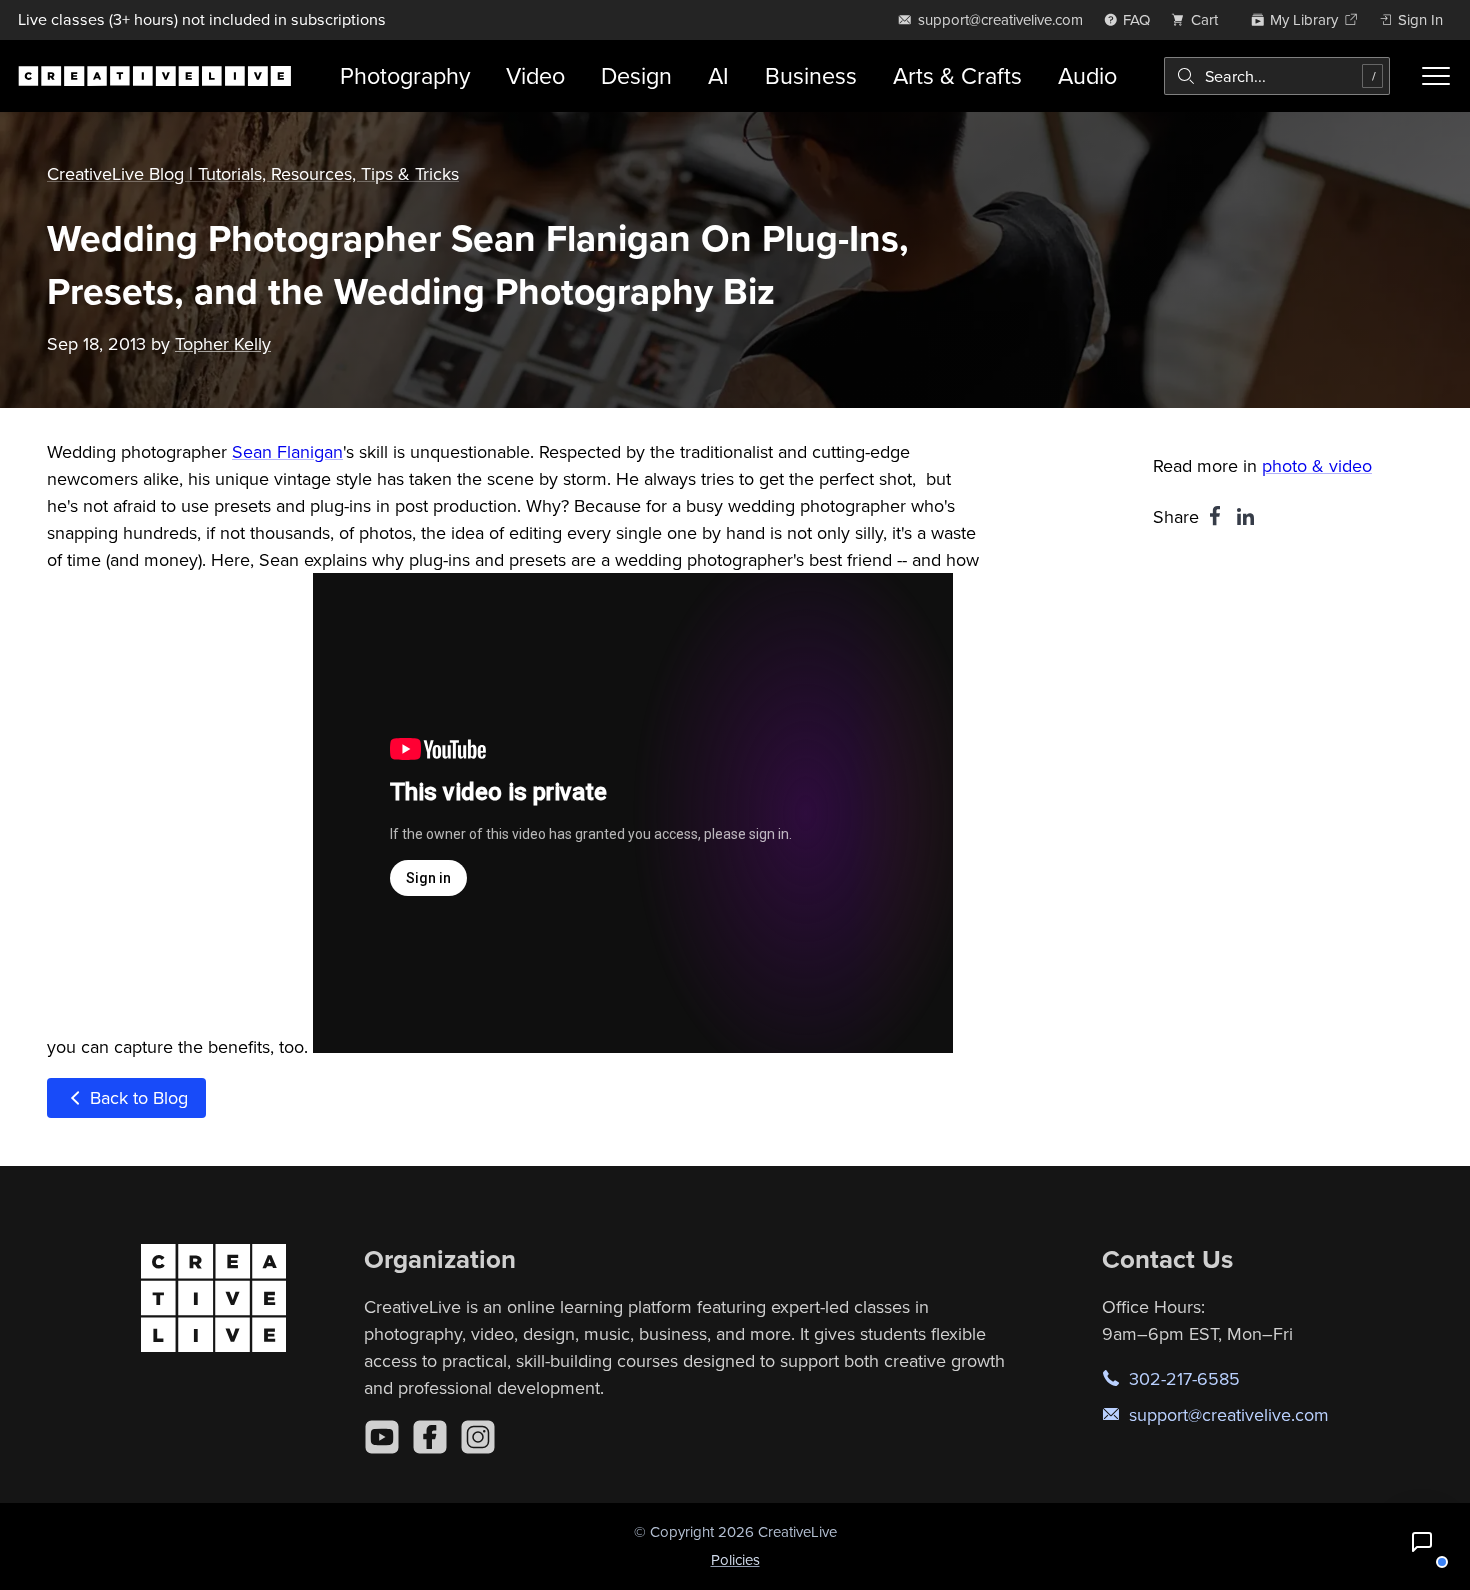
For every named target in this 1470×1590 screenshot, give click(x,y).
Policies (735, 1559)
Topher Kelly (223, 343)
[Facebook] (430, 1437)
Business (811, 75)
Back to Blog (136, 1097)
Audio (1087, 75)
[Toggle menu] (1435, 76)
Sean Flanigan (287, 451)
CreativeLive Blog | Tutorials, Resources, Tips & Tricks (253, 173)
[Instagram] (478, 1437)
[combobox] (1277, 76)
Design (636, 75)
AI (718, 75)
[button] (1422, 1542)
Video (535, 75)
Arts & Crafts (957, 75)
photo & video (1317, 465)
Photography (405, 75)
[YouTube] (382, 1437)
